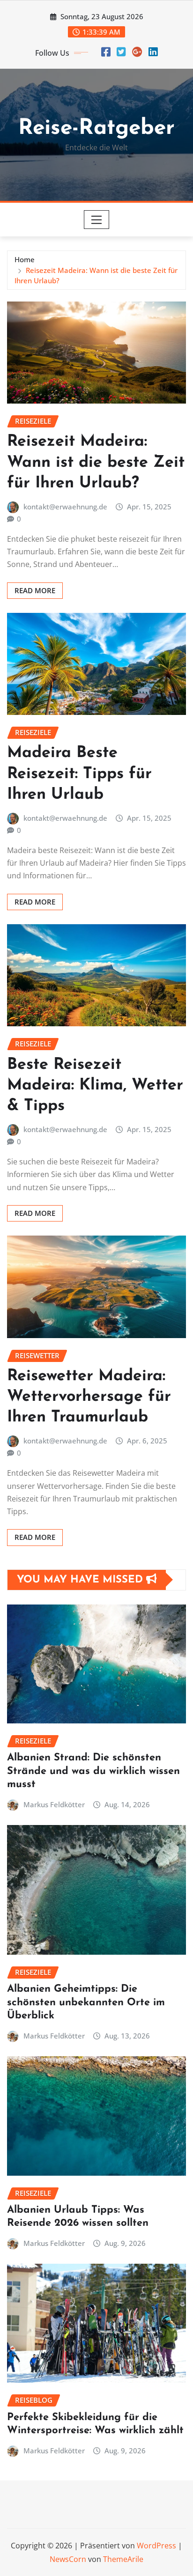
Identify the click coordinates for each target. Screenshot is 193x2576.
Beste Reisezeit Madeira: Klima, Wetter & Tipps (95, 1086)
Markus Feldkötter (54, 1804)
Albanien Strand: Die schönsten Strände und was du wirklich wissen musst (93, 1771)
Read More (35, 590)
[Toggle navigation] (97, 220)
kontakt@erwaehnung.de (65, 507)
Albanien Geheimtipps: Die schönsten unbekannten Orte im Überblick (86, 2002)
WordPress (156, 2546)
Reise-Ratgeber (96, 129)
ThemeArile (123, 2559)
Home (25, 259)
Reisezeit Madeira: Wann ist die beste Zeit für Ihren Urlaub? (96, 462)
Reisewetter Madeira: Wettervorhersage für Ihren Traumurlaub (89, 1397)
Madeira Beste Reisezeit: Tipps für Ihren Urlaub (79, 774)
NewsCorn (68, 2559)
